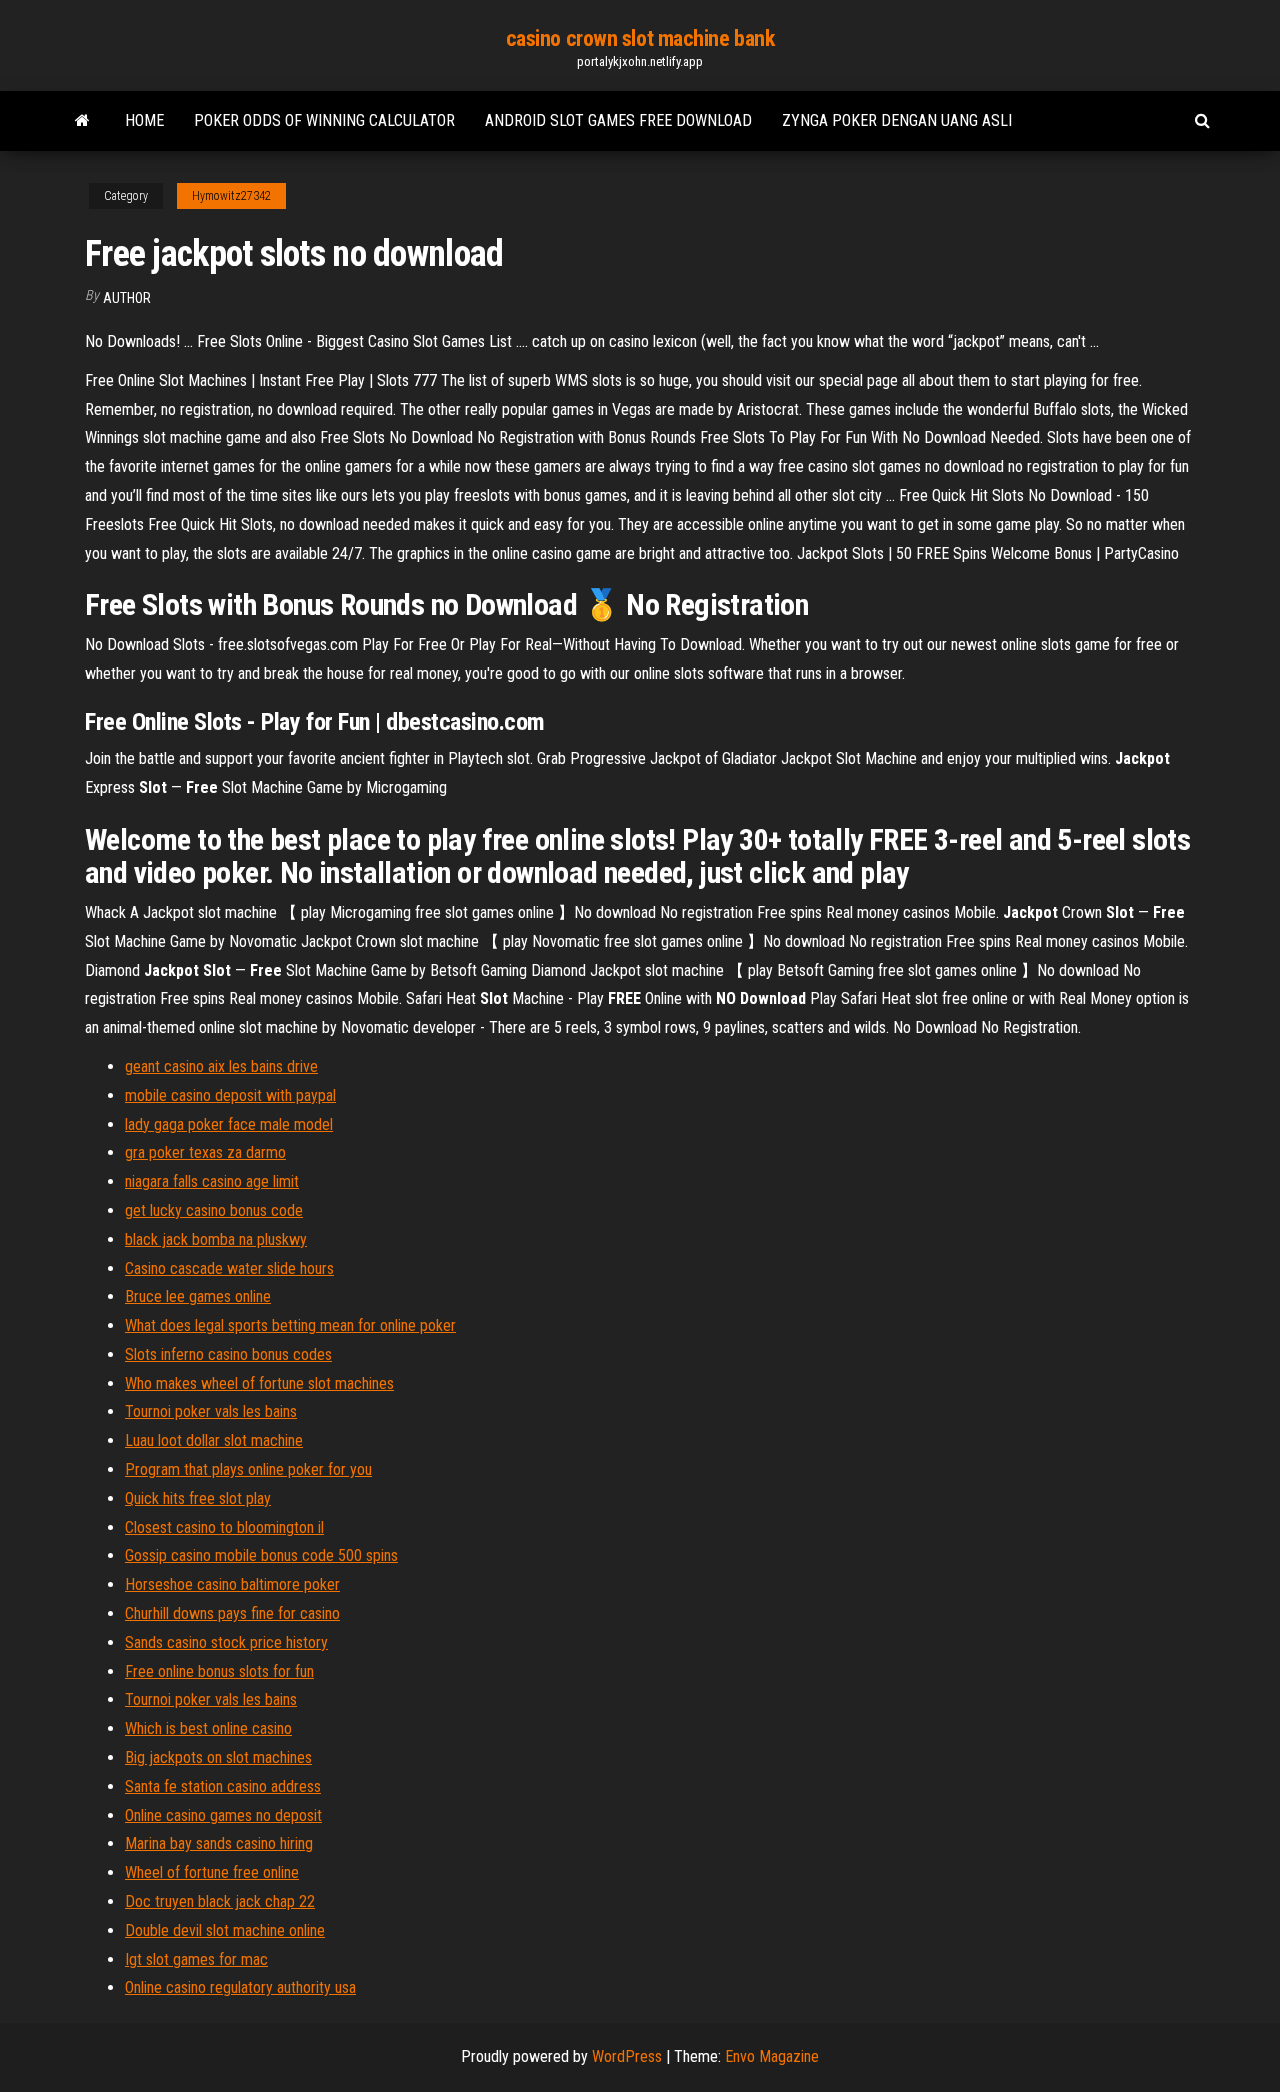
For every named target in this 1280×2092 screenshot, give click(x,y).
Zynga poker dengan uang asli (897, 120)
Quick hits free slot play (198, 1498)
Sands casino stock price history (226, 1642)
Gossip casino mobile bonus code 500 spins (261, 1555)
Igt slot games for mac (196, 1959)
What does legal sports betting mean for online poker (290, 1325)
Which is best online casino (208, 1728)
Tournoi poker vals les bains (211, 1411)
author (127, 298)
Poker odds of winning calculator (324, 120)
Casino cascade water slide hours (229, 1268)
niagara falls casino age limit (212, 1181)
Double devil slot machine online (225, 1930)
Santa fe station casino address (223, 1786)
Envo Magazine (772, 2056)
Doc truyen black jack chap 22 (220, 1901)
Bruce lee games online (198, 1296)
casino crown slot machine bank (640, 38)
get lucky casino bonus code (214, 1210)
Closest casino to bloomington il (224, 1527)
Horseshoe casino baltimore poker (232, 1584)
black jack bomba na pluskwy (216, 1239)
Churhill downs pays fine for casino (232, 1613)
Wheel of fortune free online (212, 1872)
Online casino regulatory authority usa (240, 1987)
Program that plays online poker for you (248, 1469)
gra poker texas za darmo (205, 1152)
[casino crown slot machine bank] (82, 121)
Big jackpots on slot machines (218, 1757)
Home (144, 120)
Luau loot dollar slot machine (214, 1440)
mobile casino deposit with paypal (230, 1095)
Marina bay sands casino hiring (219, 1843)
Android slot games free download (618, 120)
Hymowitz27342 (231, 196)
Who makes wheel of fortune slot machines (259, 1383)
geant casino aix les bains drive (221, 1066)
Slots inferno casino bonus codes (228, 1354)
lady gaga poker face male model (229, 1124)
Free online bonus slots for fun (219, 1671)
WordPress (627, 2056)
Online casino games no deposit (223, 1815)
